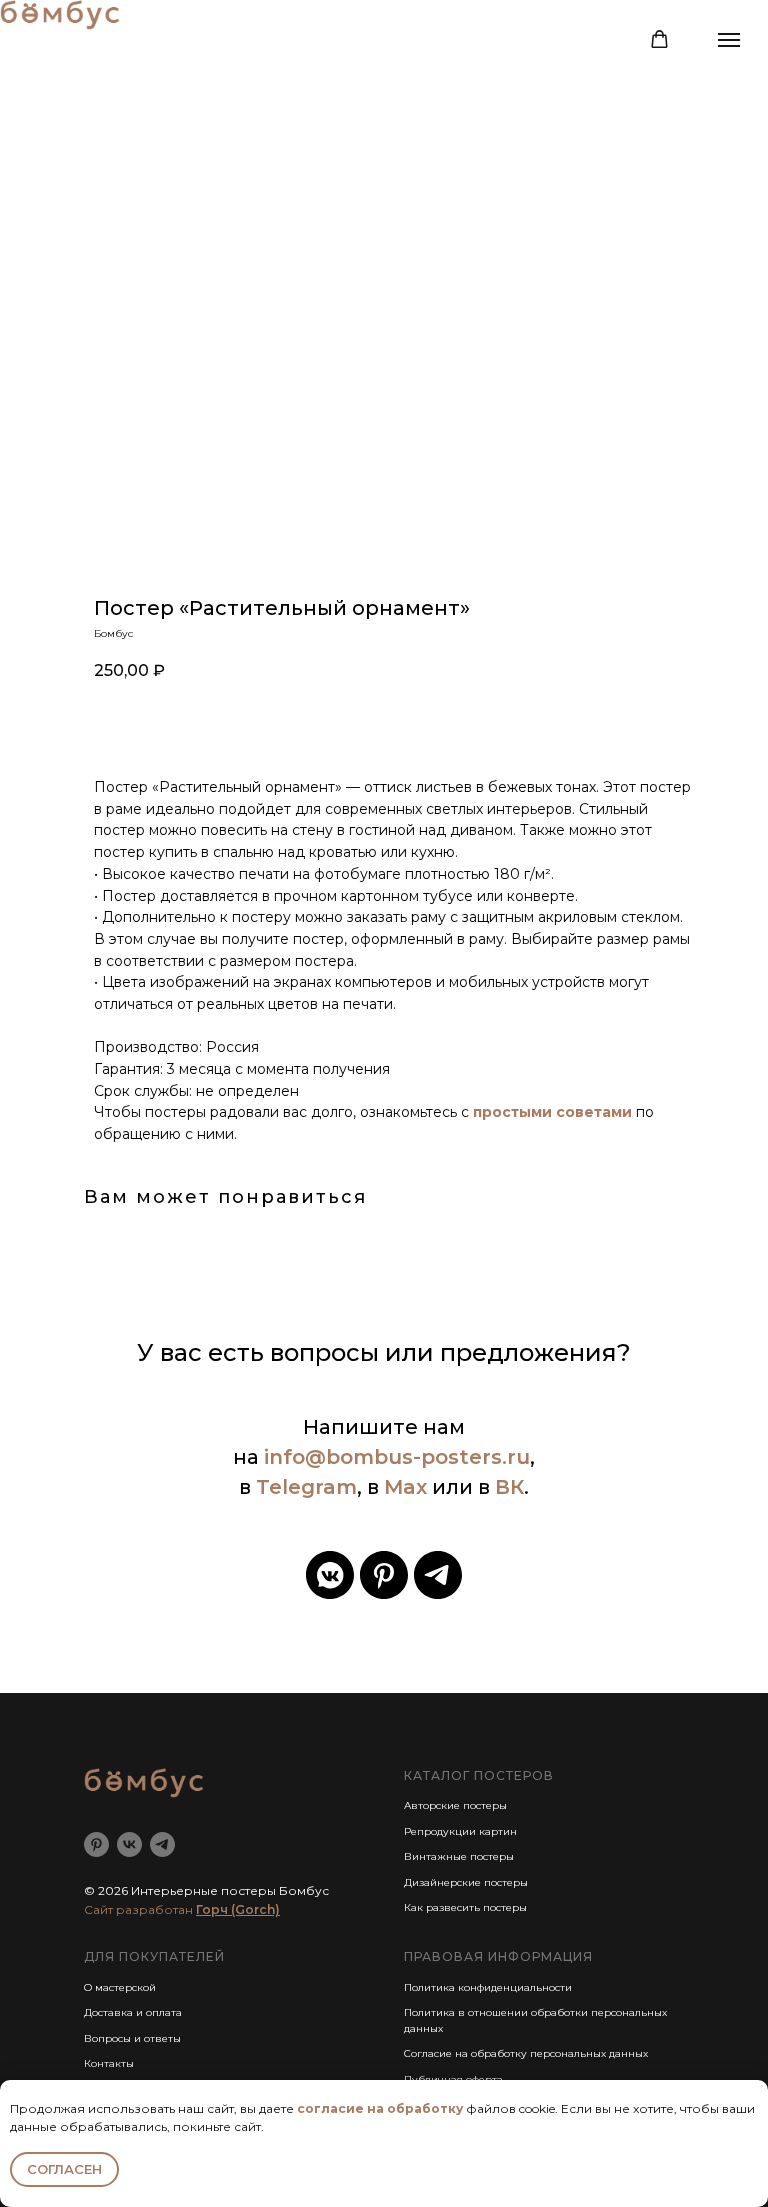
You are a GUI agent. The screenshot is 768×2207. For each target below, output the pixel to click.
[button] (659, 39)
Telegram (306, 1487)
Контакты (109, 2063)
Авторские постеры (455, 1805)
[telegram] (438, 1575)
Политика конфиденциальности (488, 1987)
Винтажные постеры (459, 1856)
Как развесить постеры (465, 1907)
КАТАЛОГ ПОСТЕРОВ (479, 1775)
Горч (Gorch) (238, 1909)
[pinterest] (384, 1575)
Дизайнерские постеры (466, 1882)
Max (405, 1487)
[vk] (129, 1844)
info (284, 1457)
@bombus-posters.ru (417, 1457)
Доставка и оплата (133, 2012)
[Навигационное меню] (729, 40)
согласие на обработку (380, 2108)
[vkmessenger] (330, 1575)
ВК (509, 1487)
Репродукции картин (460, 1831)
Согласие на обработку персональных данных (526, 2053)
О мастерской (120, 1987)
